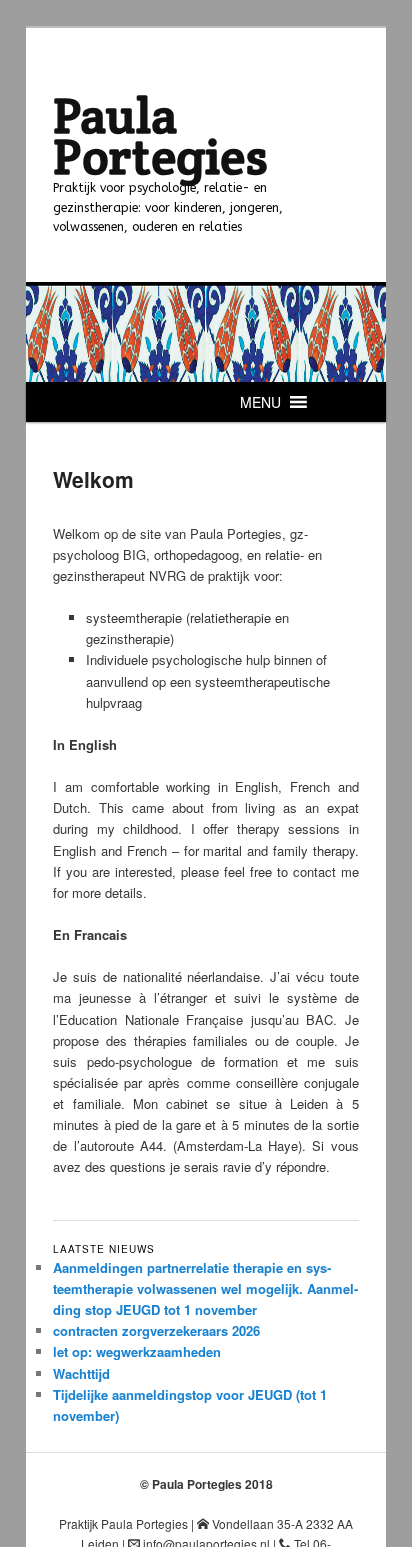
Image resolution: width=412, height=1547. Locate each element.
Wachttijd (81, 1373)
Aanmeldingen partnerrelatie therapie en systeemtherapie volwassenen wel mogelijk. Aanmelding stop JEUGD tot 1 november (205, 1288)
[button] (260, 402)
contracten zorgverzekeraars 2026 (156, 1330)
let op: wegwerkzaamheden (137, 1351)
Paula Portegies (160, 135)
